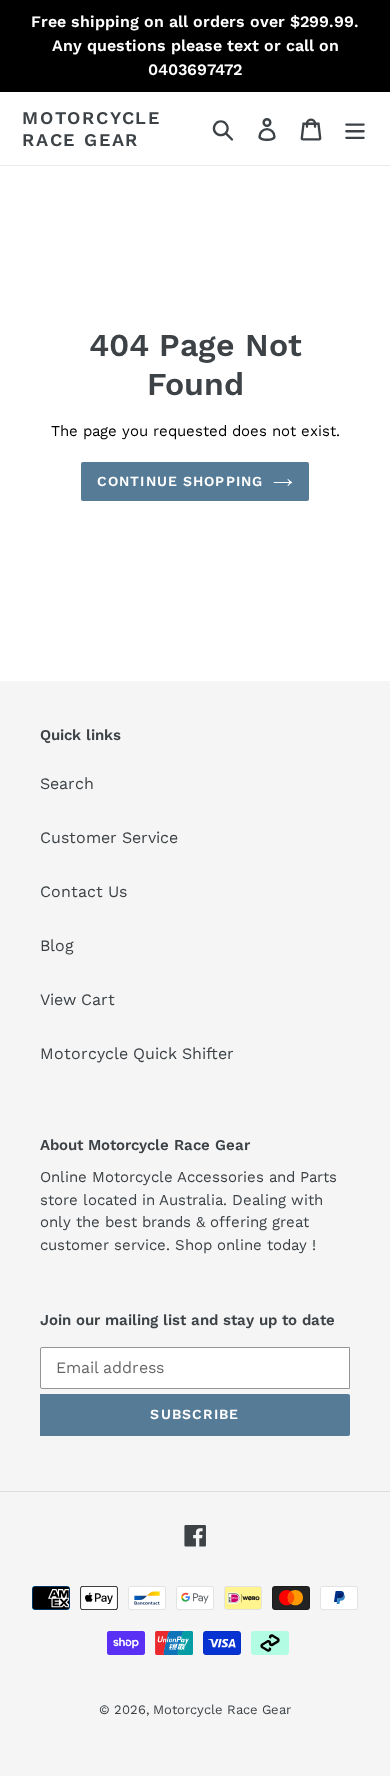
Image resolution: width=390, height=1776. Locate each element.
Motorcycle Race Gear (91, 128)
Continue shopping (180, 481)
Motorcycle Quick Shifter (137, 1053)
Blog (57, 945)
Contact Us (83, 891)
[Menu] (355, 128)
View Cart (77, 999)
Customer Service (109, 837)
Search (67, 783)
